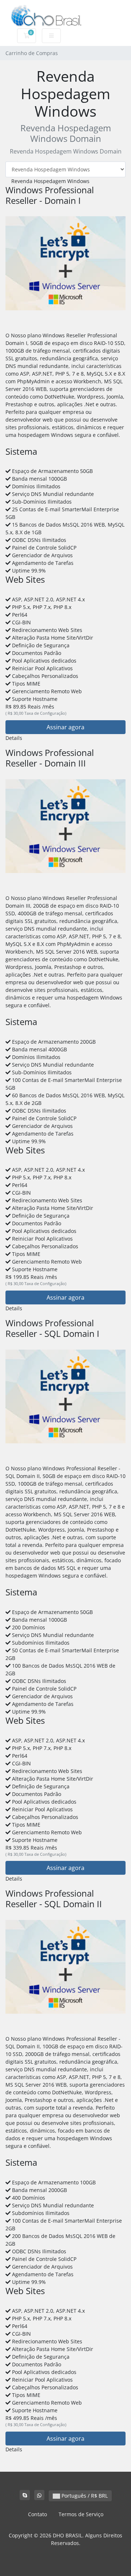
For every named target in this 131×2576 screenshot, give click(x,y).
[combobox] (47, 181)
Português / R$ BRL (84, 2496)
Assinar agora (65, 727)
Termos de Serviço (81, 2514)
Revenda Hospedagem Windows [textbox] (50, 181)
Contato (37, 2514)
